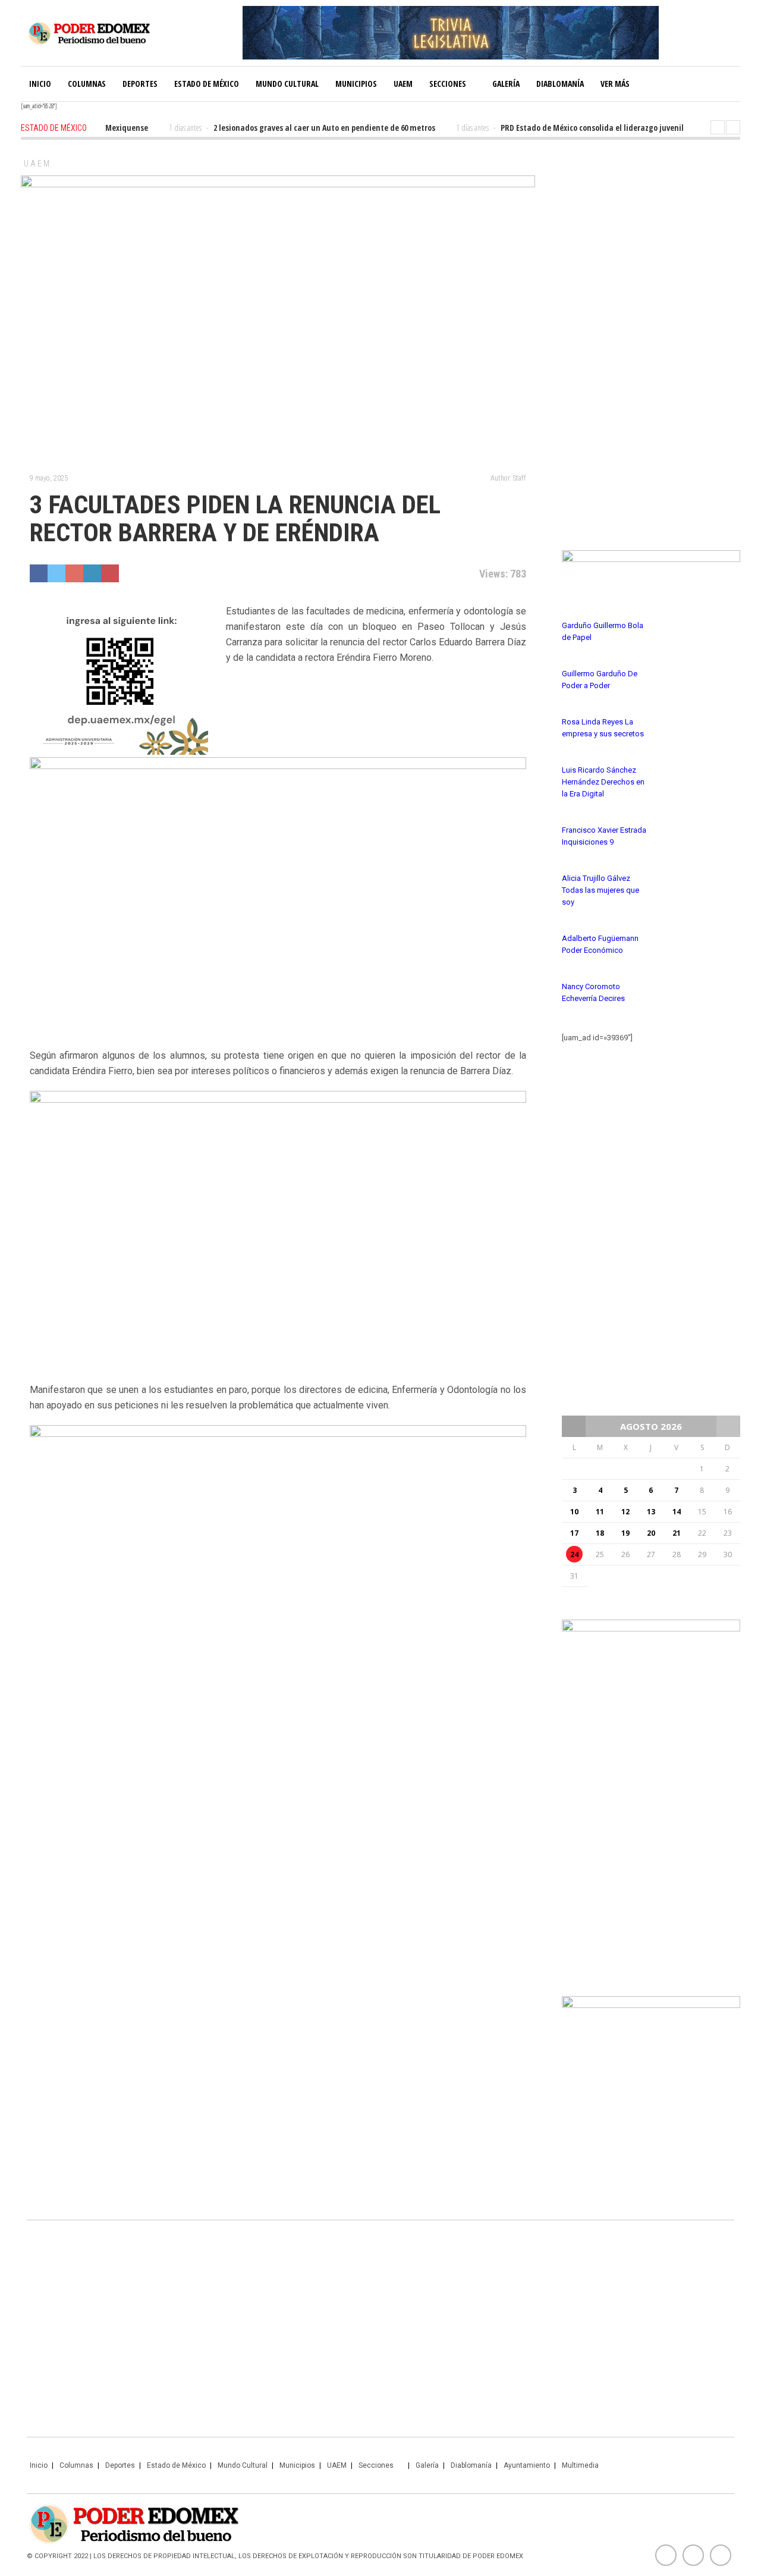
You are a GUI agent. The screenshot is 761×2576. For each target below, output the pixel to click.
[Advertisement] (651, 339)
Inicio (40, 84)
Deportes (140, 84)
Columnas (87, 84)
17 (574, 1533)
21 (677, 1533)
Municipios (356, 84)
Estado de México (207, 84)
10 (574, 1512)
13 (651, 1512)
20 (651, 1533)
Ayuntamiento (527, 2465)
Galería (506, 84)
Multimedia (580, 2465)
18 (600, 1533)
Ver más (615, 84)
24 (574, 1554)
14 (677, 1512)
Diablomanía (560, 84)
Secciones (448, 84)
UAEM (403, 84)
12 (625, 1512)
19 (625, 1533)
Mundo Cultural (287, 84)
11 (600, 1512)
